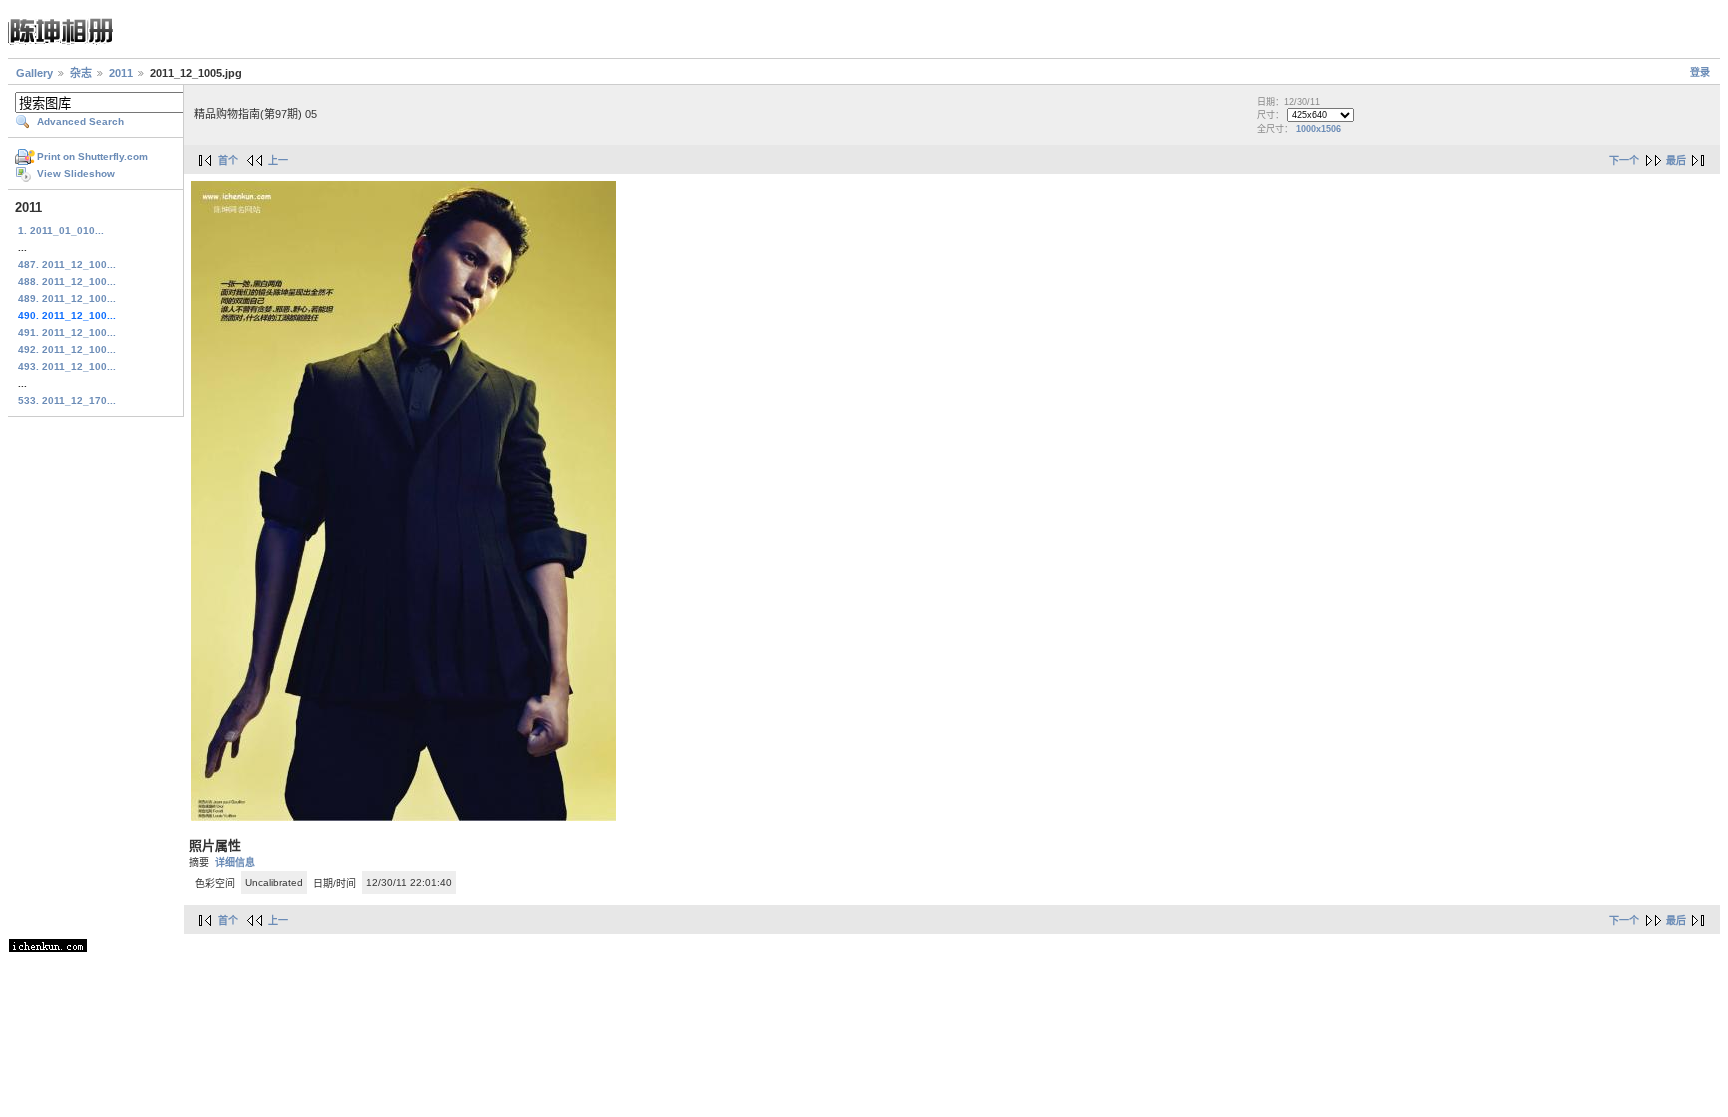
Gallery (34, 73)
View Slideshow (76, 173)
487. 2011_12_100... (67, 264)
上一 (278, 160)
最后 (1676, 160)
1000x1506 (1318, 129)
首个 (228, 160)
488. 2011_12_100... (67, 281)
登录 (1700, 72)
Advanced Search (80, 121)
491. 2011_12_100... (67, 332)
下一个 (1624, 160)
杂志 (81, 73)
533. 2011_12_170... (67, 400)
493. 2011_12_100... (67, 366)
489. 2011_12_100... (67, 298)
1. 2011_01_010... (61, 230)
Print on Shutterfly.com (92, 156)
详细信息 (235, 862)
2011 (121, 73)
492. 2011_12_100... (67, 349)
